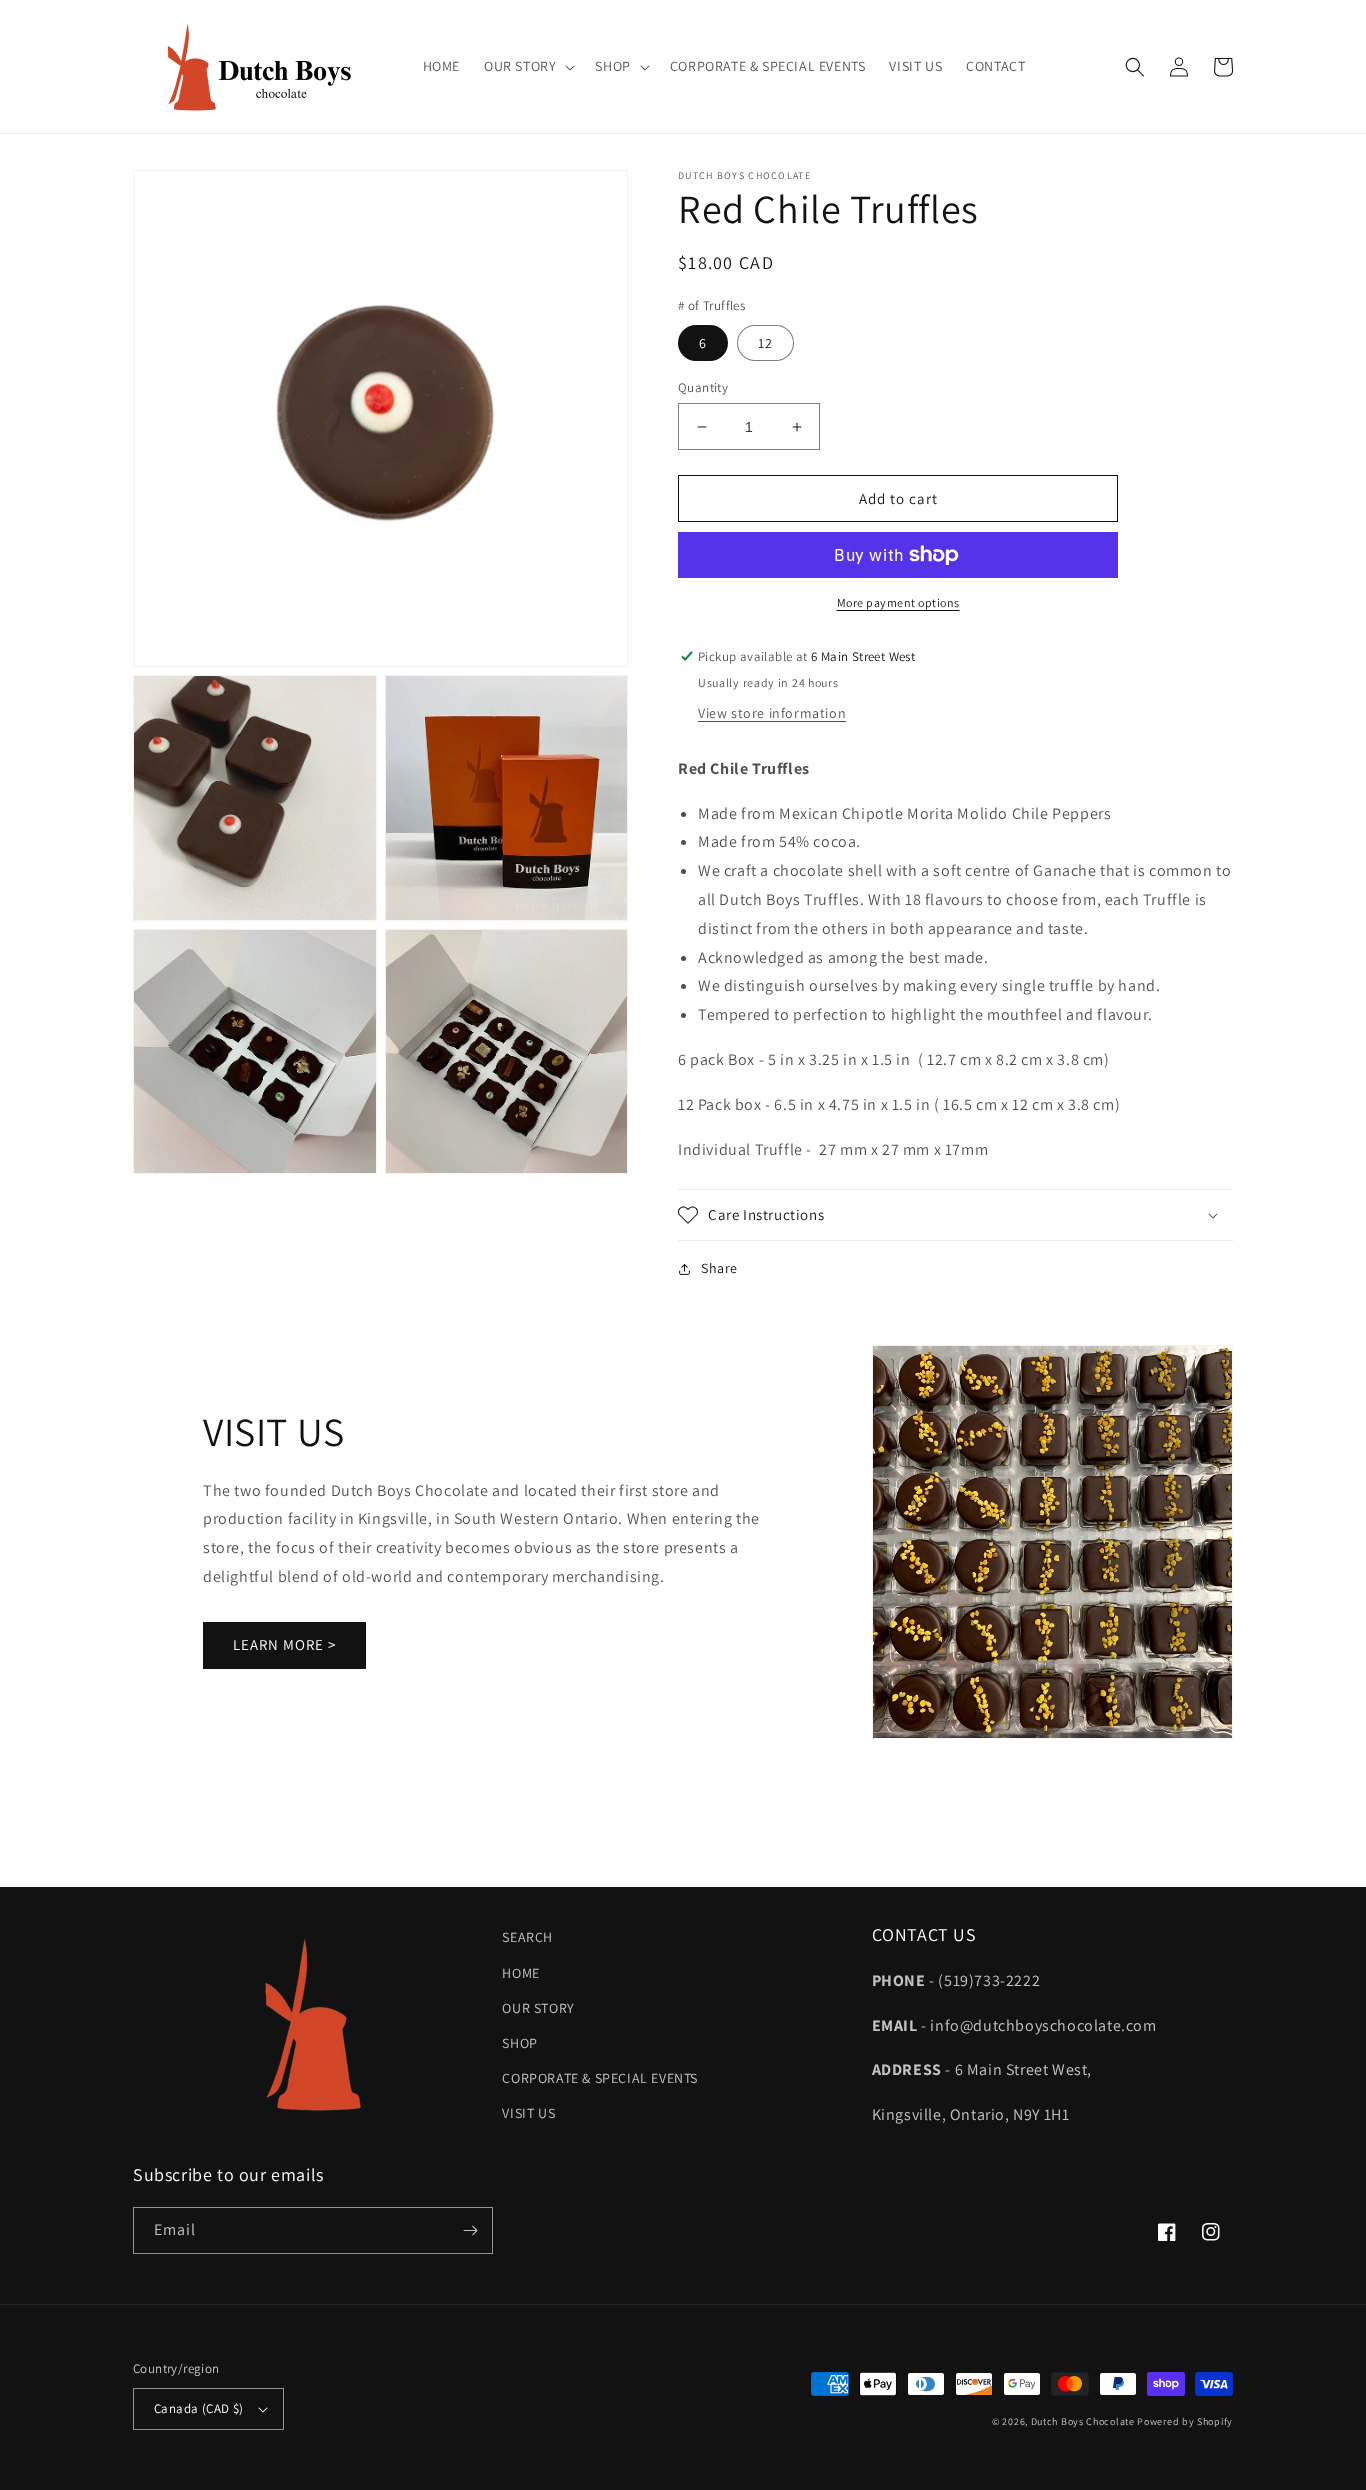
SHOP (519, 2043)
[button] (527, 66)
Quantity (703, 387)
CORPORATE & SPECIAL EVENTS (600, 2078)
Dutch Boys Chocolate (1083, 2421)
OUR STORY (538, 2008)
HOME (520, 1973)
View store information (772, 713)
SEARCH (527, 1937)
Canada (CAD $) (199, 2408)
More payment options (898, 602)
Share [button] (719, 1268)
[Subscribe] (470, 2230)
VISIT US (528, 2113)
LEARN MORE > (284, 1644)
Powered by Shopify (1185, 2421)
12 (765, 343)
